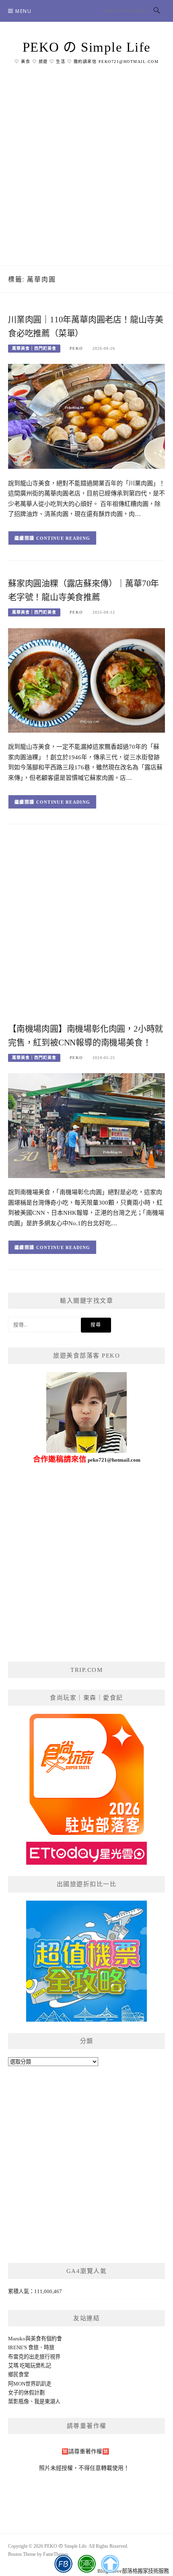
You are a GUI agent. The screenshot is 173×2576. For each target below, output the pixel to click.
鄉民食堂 (19, 2374)
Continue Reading (63, 538)
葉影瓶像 (19, 2402)
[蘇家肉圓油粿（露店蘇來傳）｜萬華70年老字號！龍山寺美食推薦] (86, 680)
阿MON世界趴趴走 (30, 2384)
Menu (23, 11)
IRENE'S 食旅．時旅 (31, 2347)
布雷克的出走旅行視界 (34, 2357)
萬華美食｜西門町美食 (34, 348)
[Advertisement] (86, 175)
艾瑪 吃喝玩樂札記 (30, 2366)
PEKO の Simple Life (87, 47)
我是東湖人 (47, 2402)
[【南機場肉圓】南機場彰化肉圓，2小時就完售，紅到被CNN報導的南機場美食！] (86, 1125)
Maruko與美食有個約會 (35, 2339)
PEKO (76, 348)
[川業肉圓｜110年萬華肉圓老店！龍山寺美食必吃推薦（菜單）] (86, 416)
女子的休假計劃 (26, 2393)
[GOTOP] (110, 2564)
